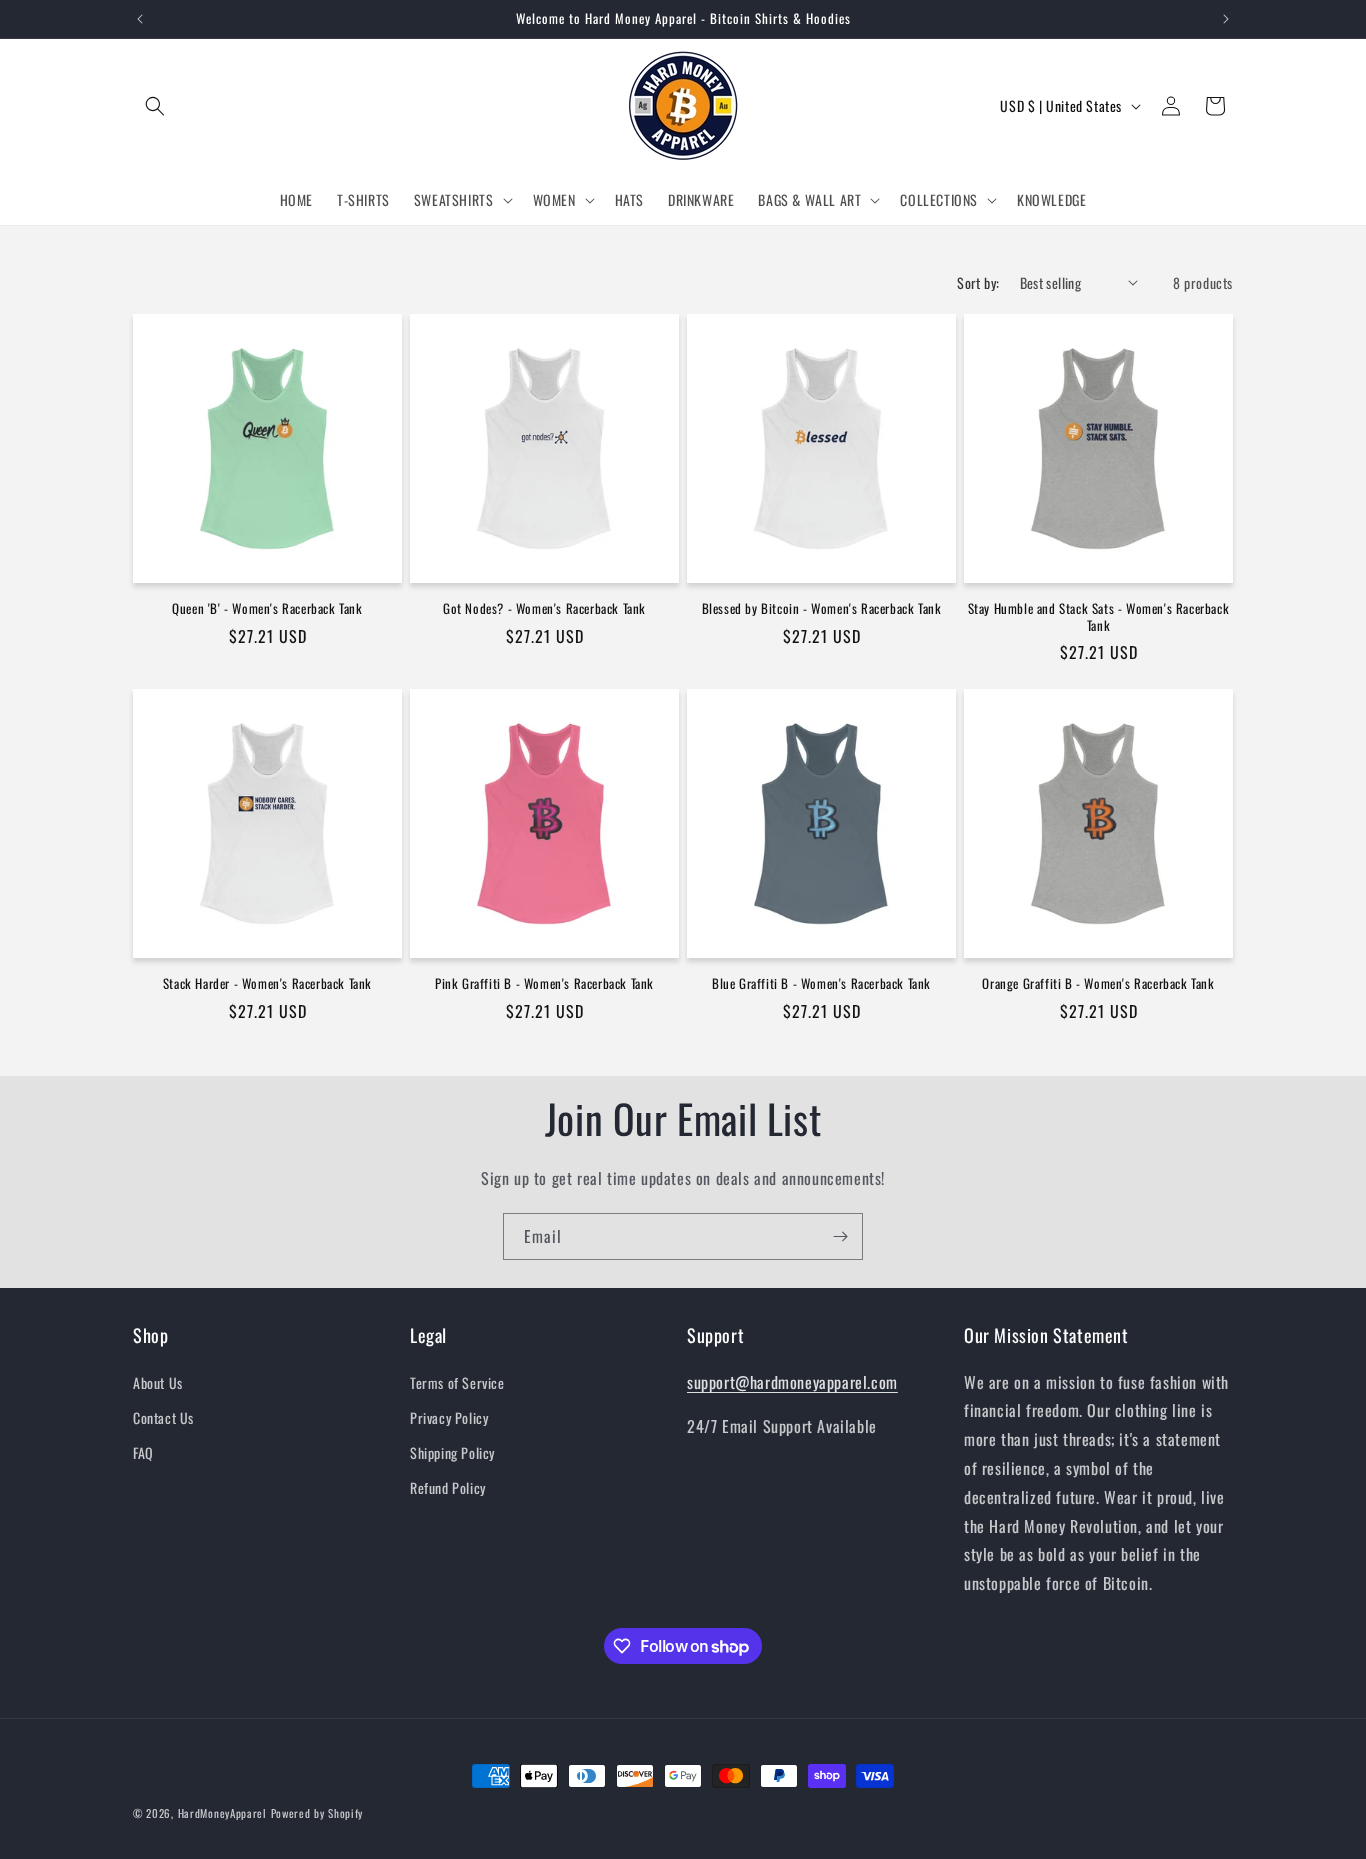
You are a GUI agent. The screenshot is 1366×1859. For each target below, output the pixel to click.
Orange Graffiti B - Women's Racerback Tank (1098, 983)
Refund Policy (448, 1487)
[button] (155, 106)
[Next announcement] (1226, 19)
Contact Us (163, 1417)
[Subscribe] (840, 1236)
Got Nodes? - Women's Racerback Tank (544, 608)
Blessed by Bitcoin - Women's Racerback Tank (822, 608)
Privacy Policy (449, 1417)
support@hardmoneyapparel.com (792, 1382)
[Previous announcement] (140, 19)
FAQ (143, 1452)
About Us (158, 1382)
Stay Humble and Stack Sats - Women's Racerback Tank (1099, 617)
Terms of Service (457, 1382)
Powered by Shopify (317, 1813)
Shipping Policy (452, 1452)
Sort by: (978, 282)
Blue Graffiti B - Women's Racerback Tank (821, 983)
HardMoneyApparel (222, 1813)
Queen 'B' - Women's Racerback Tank (267, 608)
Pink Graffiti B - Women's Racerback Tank (544, 983)
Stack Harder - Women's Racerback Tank (267, 983)
